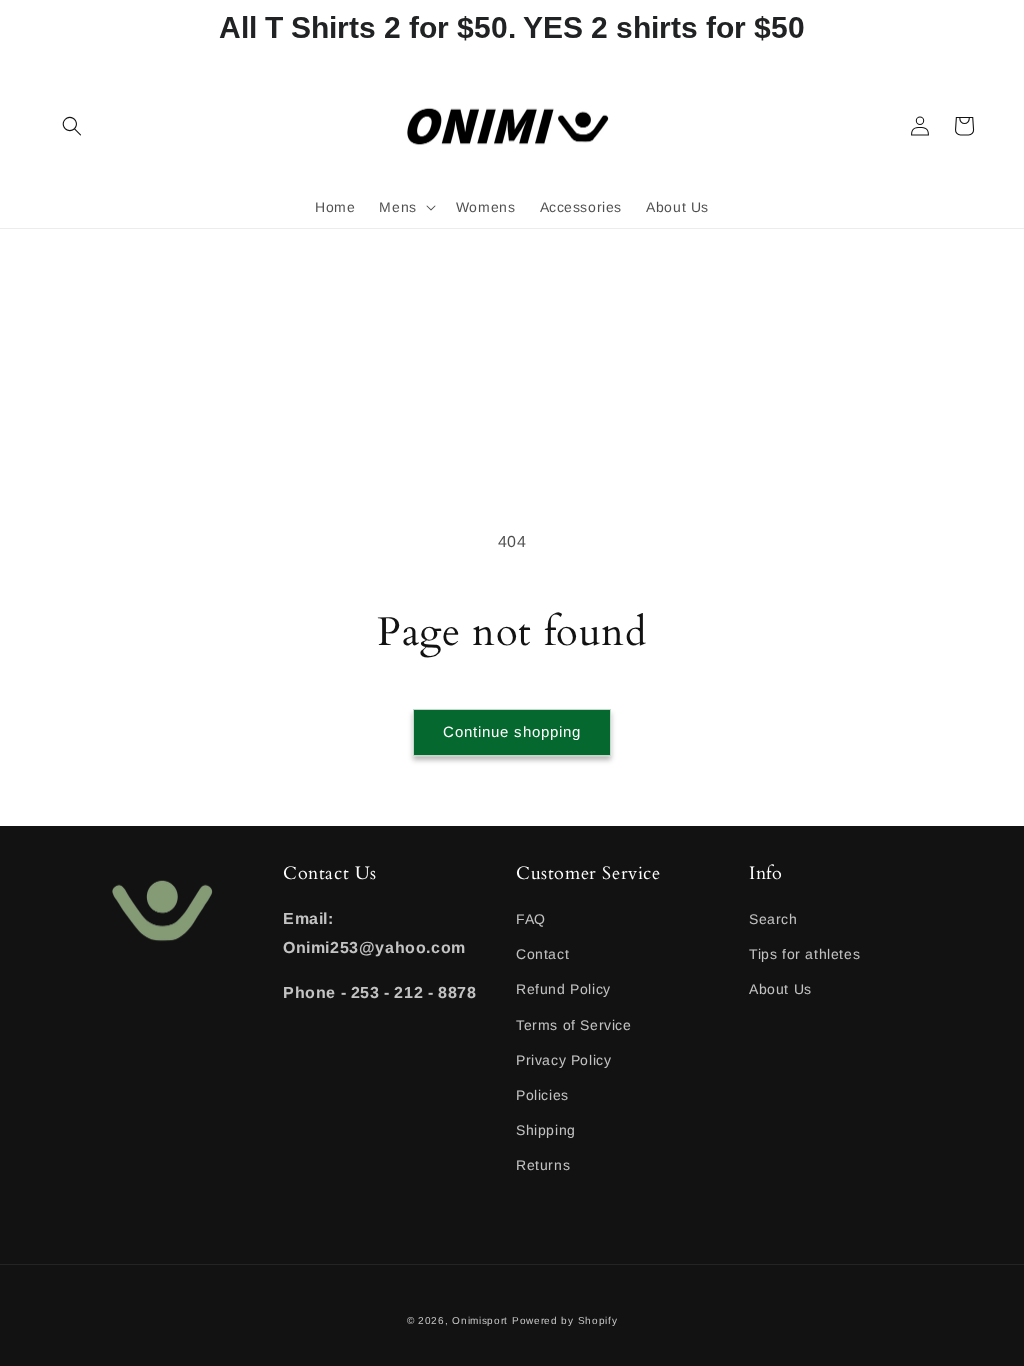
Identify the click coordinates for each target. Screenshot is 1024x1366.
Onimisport (480, 1320)
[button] (72, 126)
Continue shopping (512, 731)
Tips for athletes (804, 954)
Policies (542, 1095)
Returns (543, 1165)
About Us (780, 989)
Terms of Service (574, 1025)
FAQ (531, 919)
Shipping (546, 1130)
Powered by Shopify (565, 1320)
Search (773, 919)
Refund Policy (563, 989)
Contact (542, 954)
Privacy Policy (563, 1060)
